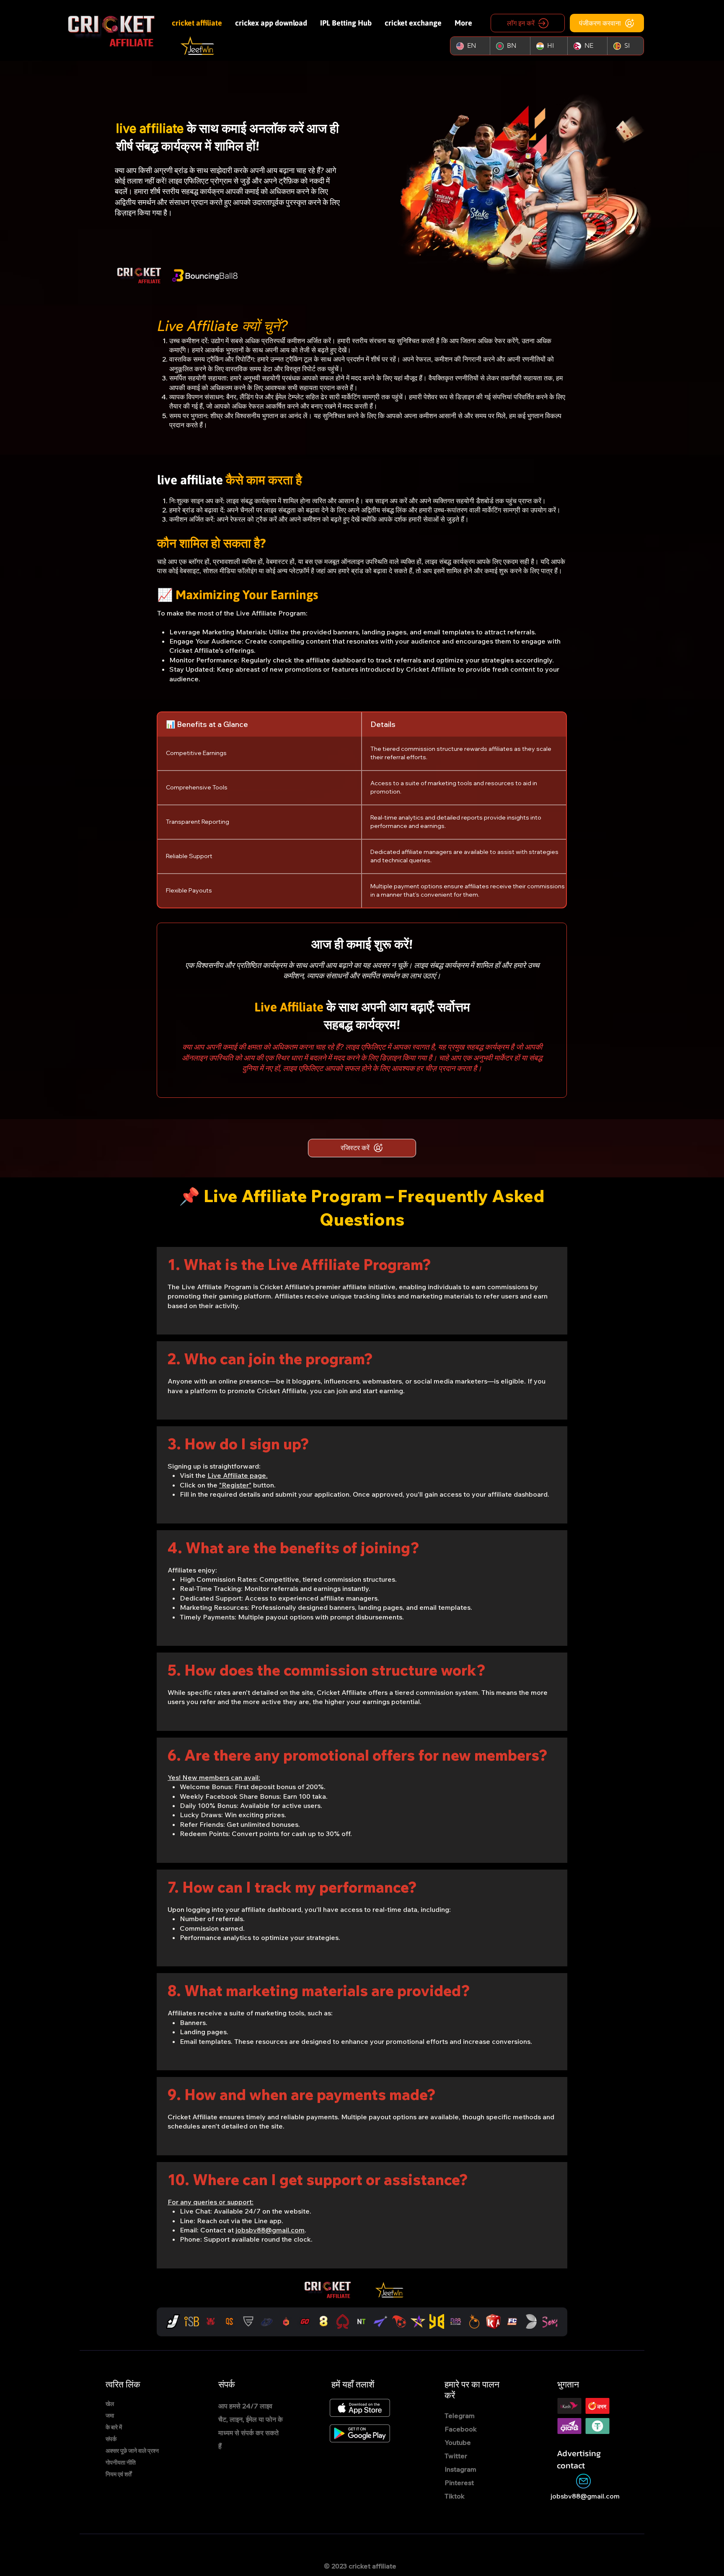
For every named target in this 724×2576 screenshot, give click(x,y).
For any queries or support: (211, 2202)
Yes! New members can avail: (214, 1777)
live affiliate (151, 128)
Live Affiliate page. (238, 1475)
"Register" (235, 1485)
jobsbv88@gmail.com (270, 2230)
